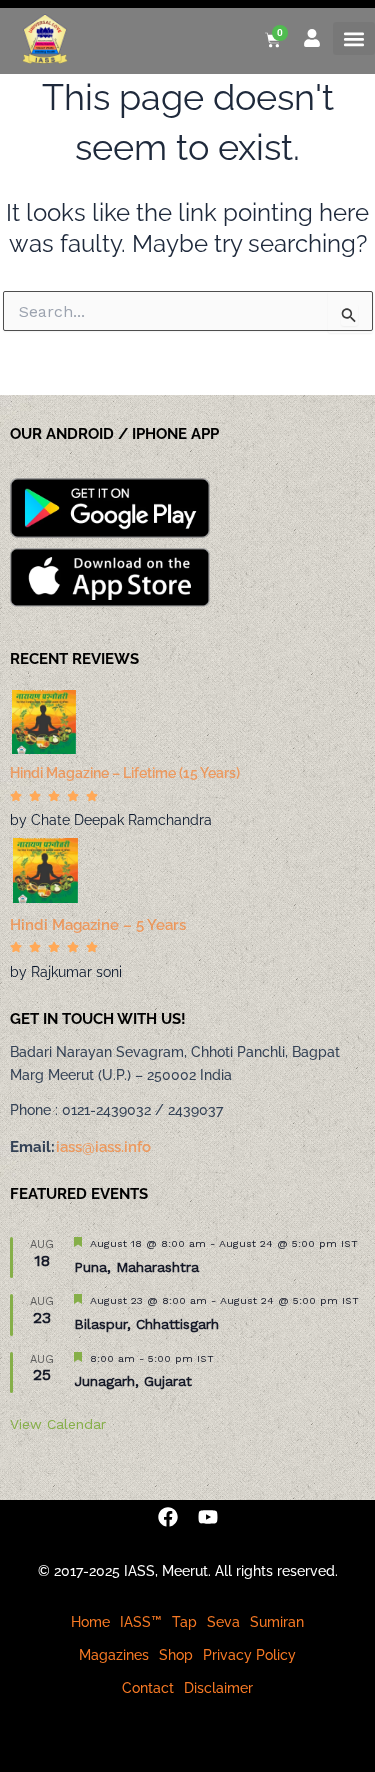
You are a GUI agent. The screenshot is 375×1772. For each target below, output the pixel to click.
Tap (184, 1622)
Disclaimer (218, 1688)
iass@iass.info (103, 1147)
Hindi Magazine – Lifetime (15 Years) (125, 773)
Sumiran (277, 1622)
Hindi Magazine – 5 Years (98, 925)
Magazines (114, 1655)
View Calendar (58, 1424)
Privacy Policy (249, 1655)
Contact (148, 1688)
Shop (176, 1655)
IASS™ (141, 1622)
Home (90, 1622)
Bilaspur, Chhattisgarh (146, 1324)
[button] (354, 38)
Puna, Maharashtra (136, 1267)
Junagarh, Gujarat (133, 1381)
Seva (223, 1622)
